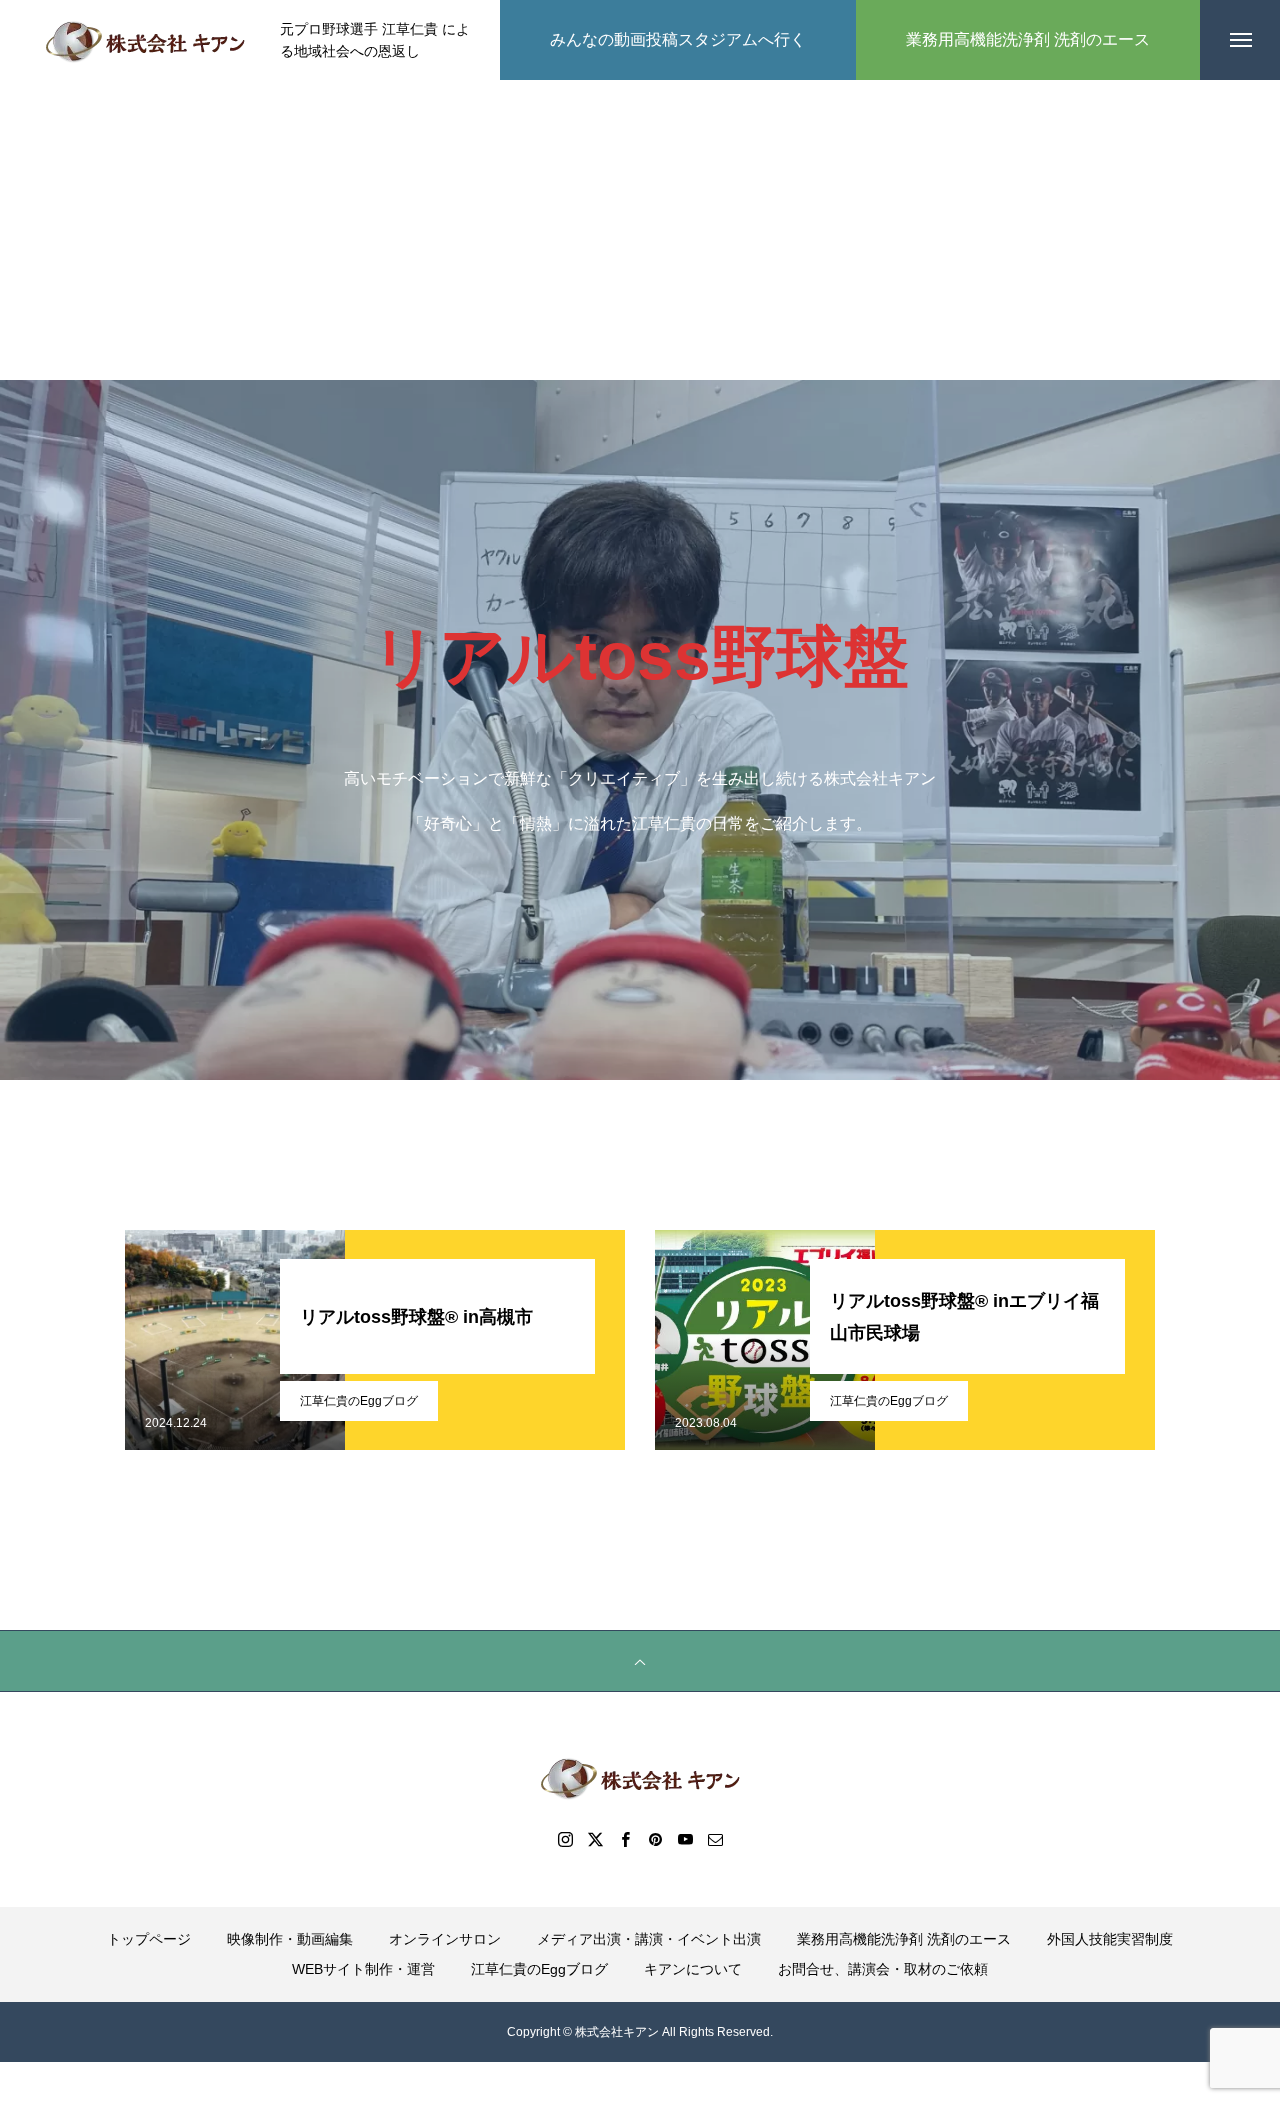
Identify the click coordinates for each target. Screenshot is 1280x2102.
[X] (595, 1839)
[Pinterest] (655, 1839)
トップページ (149, 1939)
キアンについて (693, 1969)
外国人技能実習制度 (1110, 1939)
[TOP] (640, 1661)
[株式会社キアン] (145, 40)
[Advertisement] (640, 230)
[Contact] (715, 1839)
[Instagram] (565, 1839)
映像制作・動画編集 (290, 1939)
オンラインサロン (445, 1939)
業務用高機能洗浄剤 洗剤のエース (904, 1939)
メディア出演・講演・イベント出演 (649, 1939)
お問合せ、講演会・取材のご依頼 (883, 1969)
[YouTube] (685, 1839)
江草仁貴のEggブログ (359, 1401)
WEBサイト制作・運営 (363, 1969)
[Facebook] (625, 1839)
